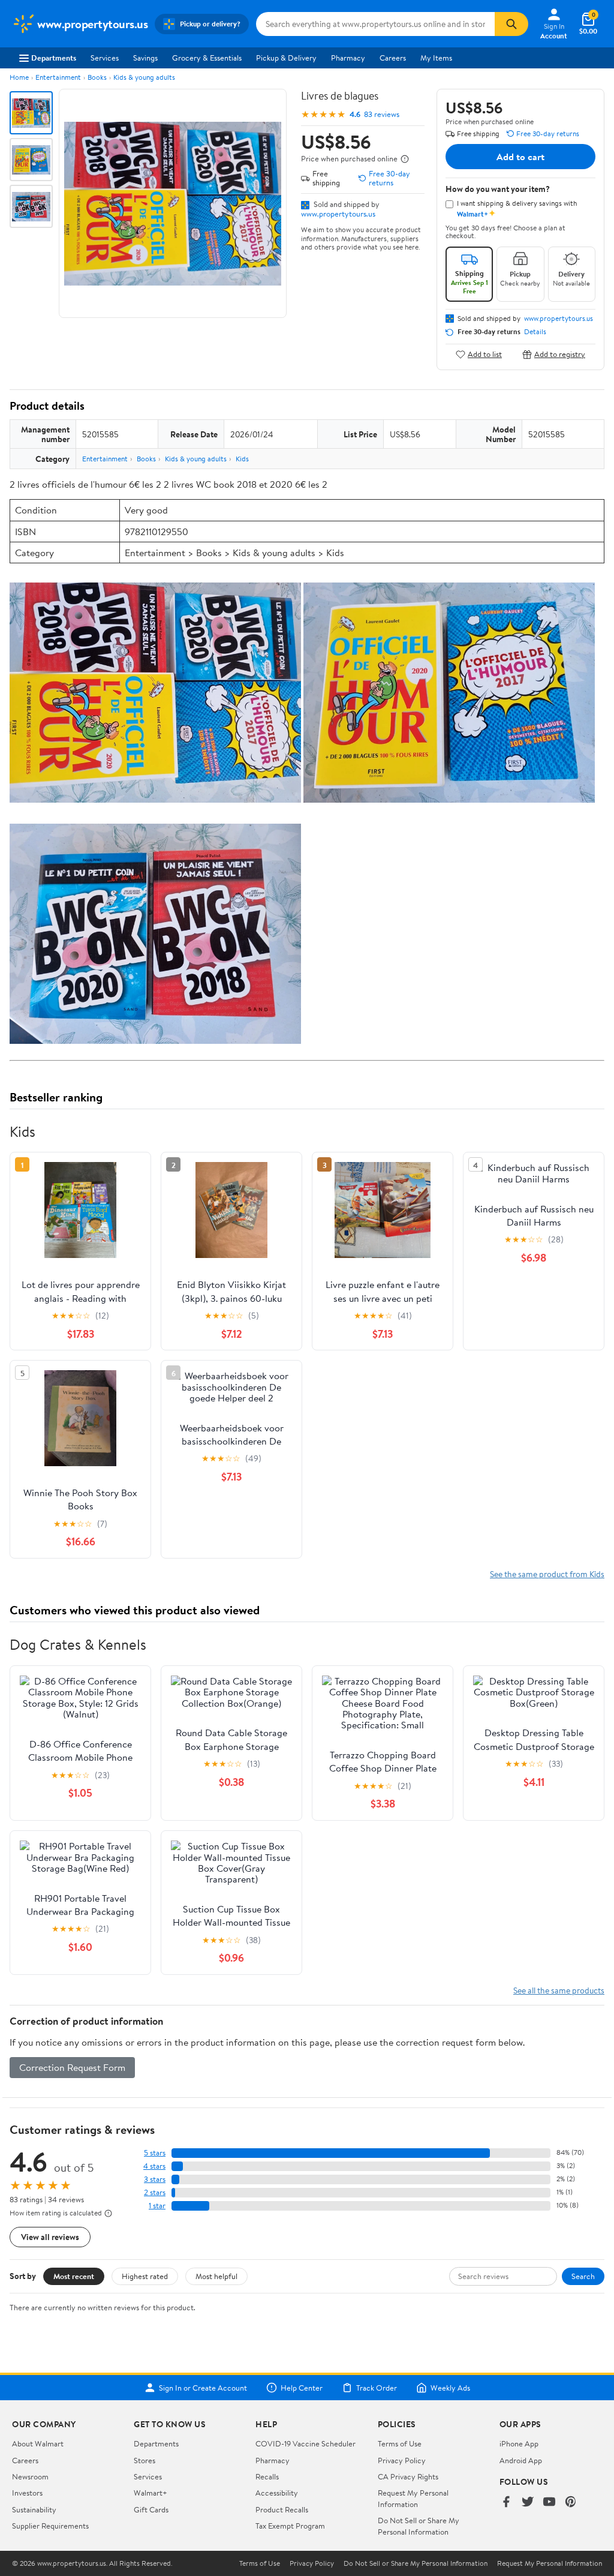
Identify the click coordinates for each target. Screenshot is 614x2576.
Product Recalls (282, 2509)
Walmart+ (151, 2493)
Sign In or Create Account (203, 2388)
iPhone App (519, 2443)
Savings (145, 58)
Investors (27, 2493)
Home (19, 77)
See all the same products (559, 1990)
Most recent (74, 2276)
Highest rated (145, 2276)
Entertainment (58, 77)
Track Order (377, 2388)
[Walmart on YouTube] (549, 2503)
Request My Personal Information (413, 2498)
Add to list (485, 354)
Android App (521, 2460)
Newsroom (30, 2476)
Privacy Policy (402, 2460)
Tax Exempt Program (290, 2526)
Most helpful (216, 2276)
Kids (242, 459)
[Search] (511, 24)
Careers (393, 58)
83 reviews (382, 114)
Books (97, 77)
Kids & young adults (144, 77)
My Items (436, 58)
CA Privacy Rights (408, 2476)
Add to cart (520, 157)
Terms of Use (400, 2443)
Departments (54, 58)
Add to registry (560, 354)
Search (583, 2276)
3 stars (155, 2179)
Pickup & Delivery (286, 58)
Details (535, 332)
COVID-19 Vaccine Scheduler (306, 2443)
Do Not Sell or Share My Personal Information (419, 2526)
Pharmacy (348, 58)
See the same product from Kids (547, 1574)
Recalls (267, 2476)
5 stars (155, 2153)
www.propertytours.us (338, 214)
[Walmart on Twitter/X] (528, 2503)
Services (105, 58)
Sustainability (34, 2509)
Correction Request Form (72, 2067)
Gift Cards (151, 2509)
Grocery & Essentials (207, 58)
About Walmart (38, 2443)
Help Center (302, 2388)
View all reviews (50, 2237)
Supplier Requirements (50, 2526)
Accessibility (277, 2493)
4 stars (154, 2166)
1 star (157, 2206)
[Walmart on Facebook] (506, 2503)
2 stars (155, 2192)
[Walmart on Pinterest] (571, 2503)
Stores (145, 2460)
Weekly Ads (450, 2388)
